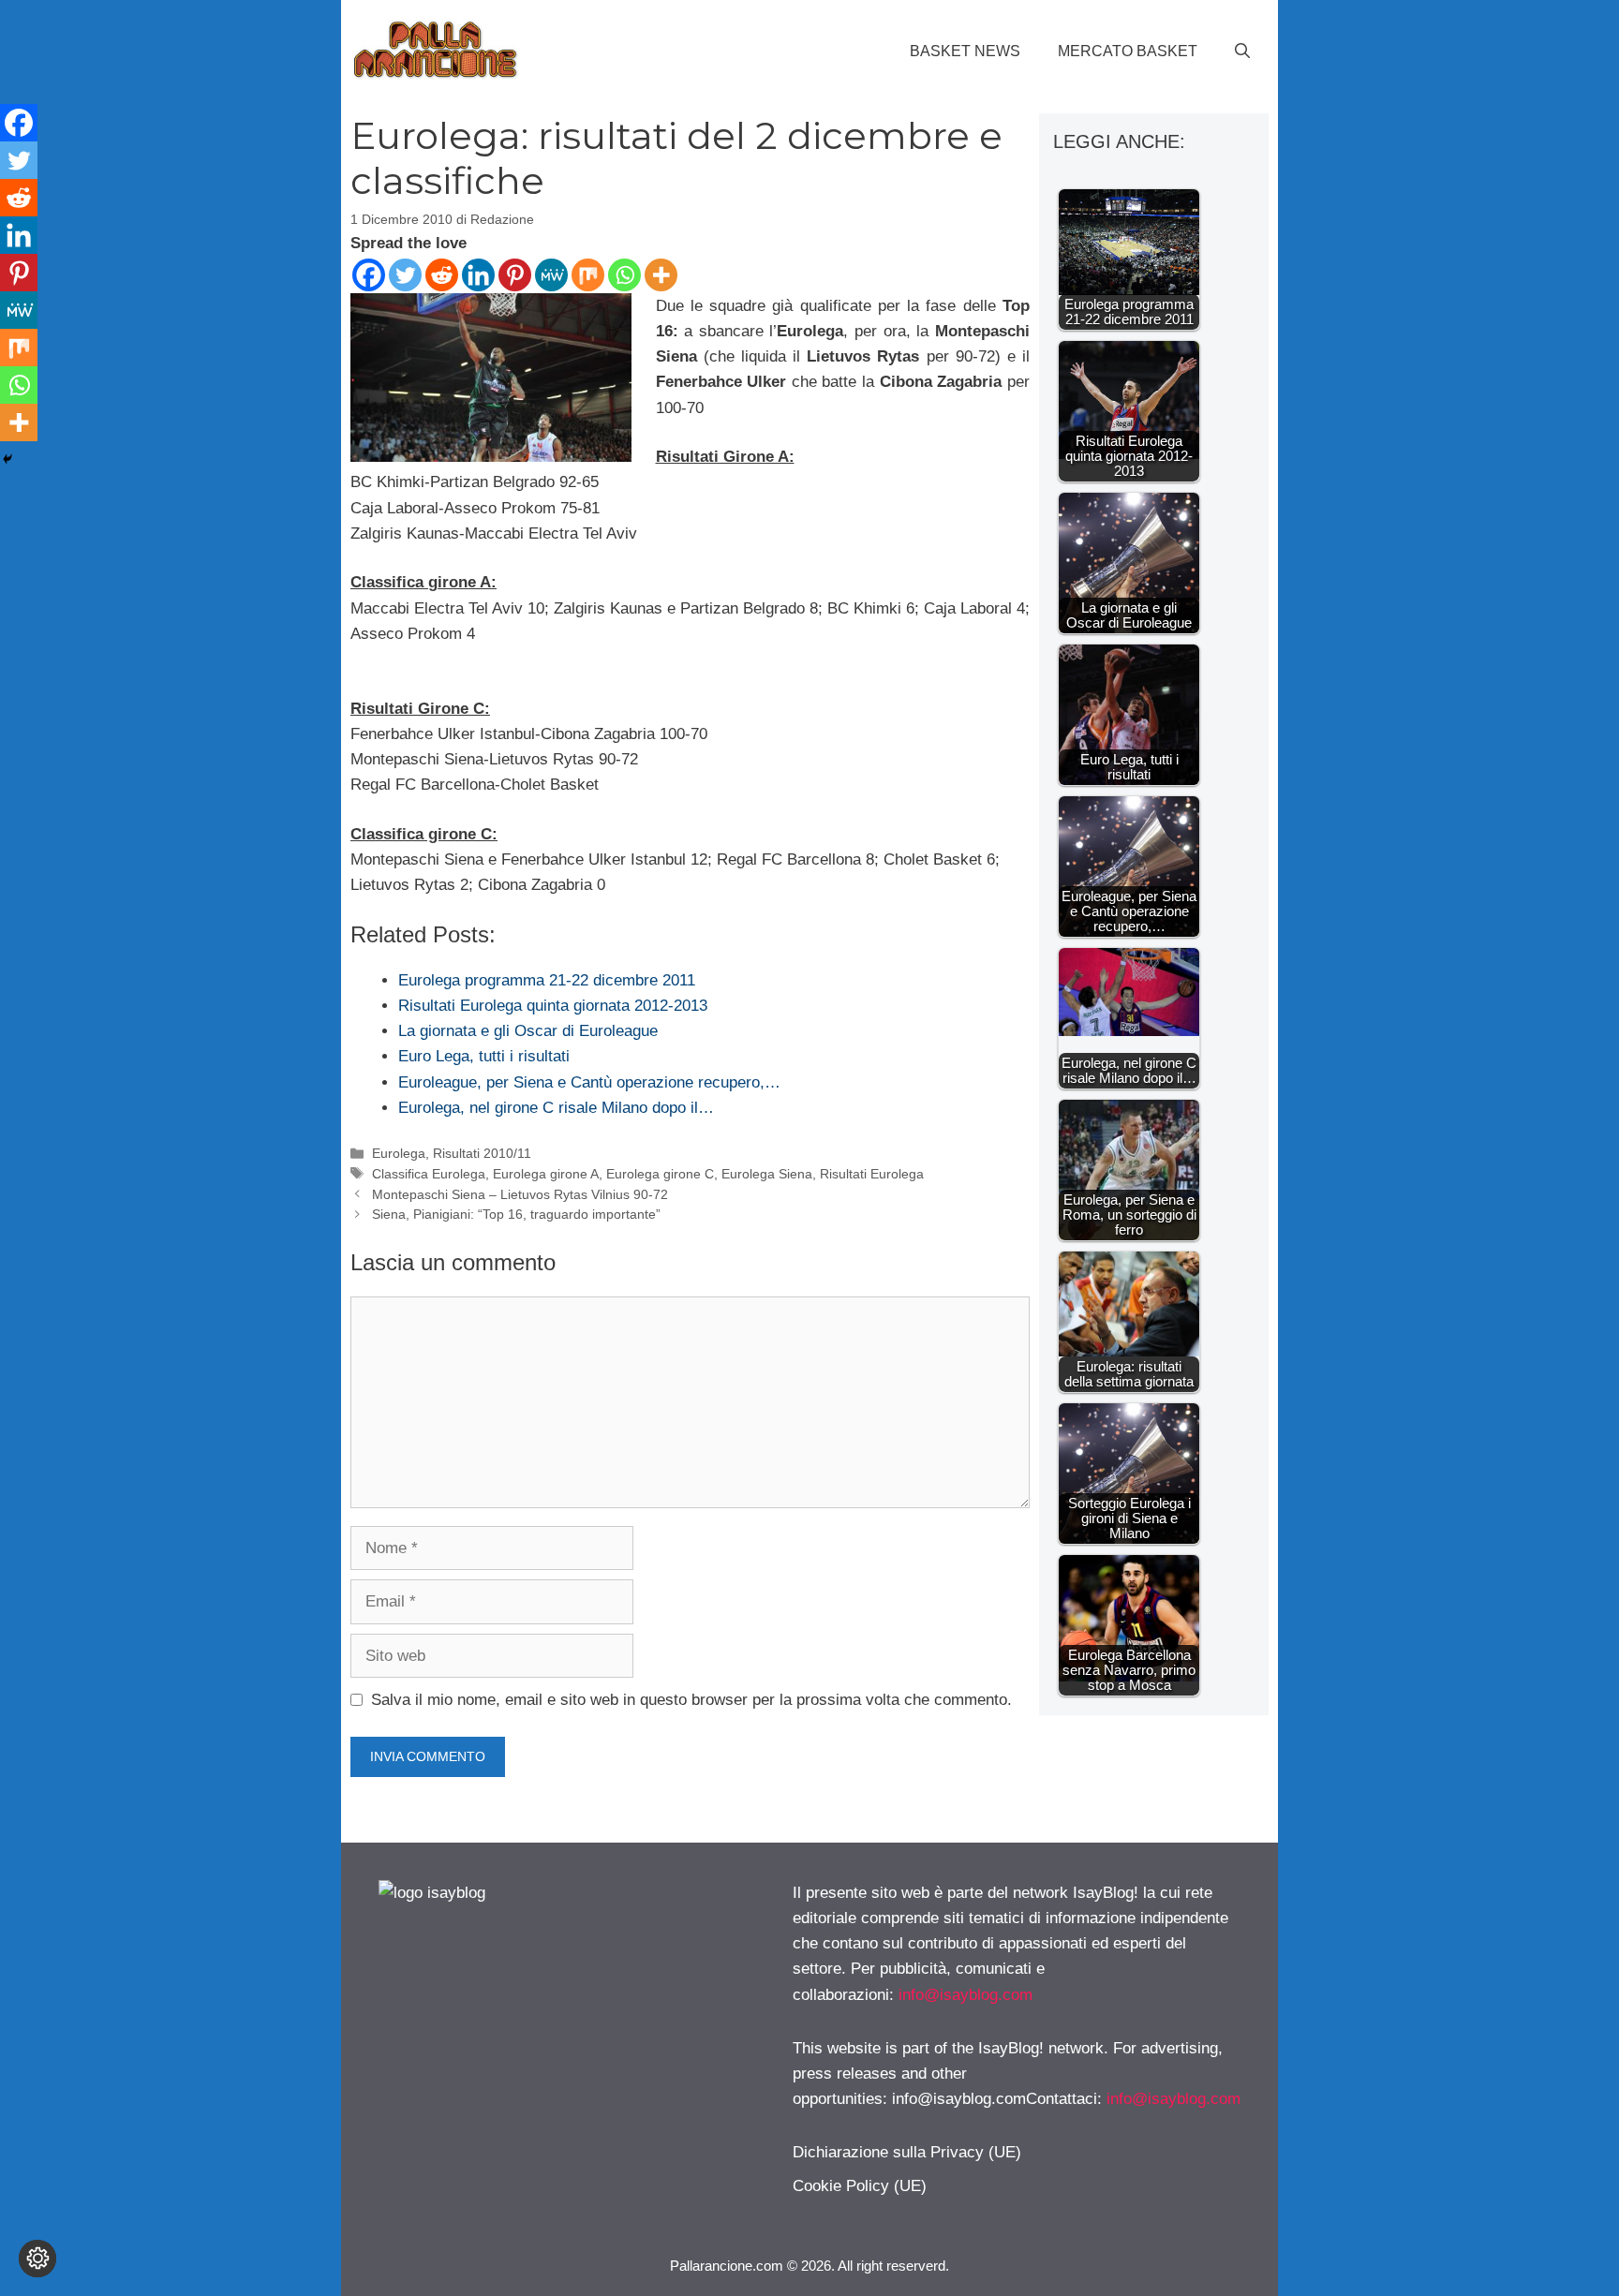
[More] (661, 275)
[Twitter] (405, 275)
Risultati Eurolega (872, 1174)
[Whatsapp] (624, 275)
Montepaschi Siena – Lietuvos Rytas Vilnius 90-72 (520, 1194)
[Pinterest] (515, 275)
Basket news (965, 51)
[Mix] (588, 275)
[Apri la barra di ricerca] (1242, 52)
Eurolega (399, 1153)
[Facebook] (369, 275)
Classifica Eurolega (429, 1174)
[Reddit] (442, 275)
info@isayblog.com (965, 1995)
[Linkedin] (478, 275)
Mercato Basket (1128, 51)
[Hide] (7, 459)
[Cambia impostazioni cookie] (37, 2259)
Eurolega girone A (546, 1174)
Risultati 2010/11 (482, 1153)
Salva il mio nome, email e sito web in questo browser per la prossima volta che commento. (691, 1700)
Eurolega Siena (767, 1174)
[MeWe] (551, 275)
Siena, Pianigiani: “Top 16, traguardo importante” (516, 1214)
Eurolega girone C (660, 1174)
